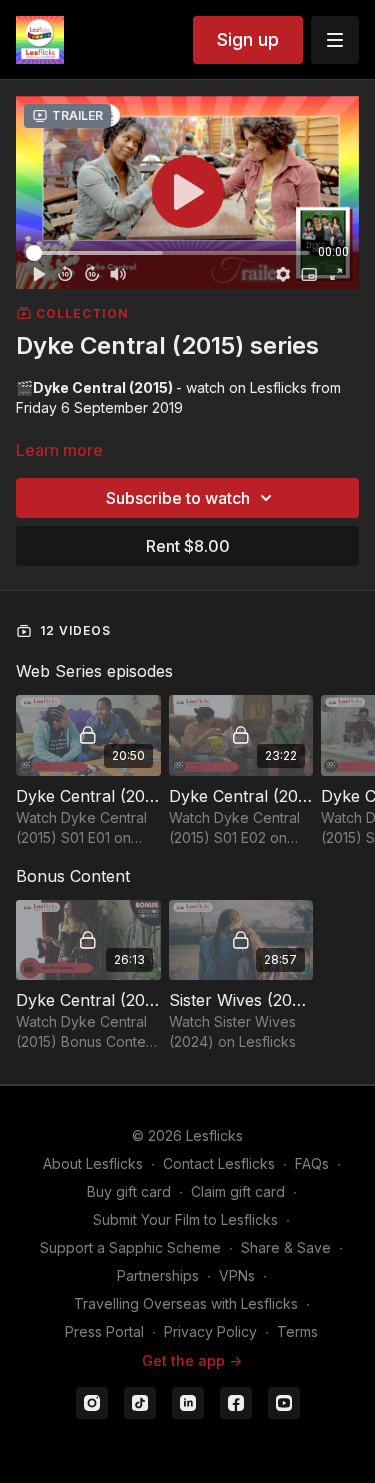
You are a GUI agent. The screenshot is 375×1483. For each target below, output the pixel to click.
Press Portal (104, 1331)
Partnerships (158, 1275)
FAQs (312, 1163)
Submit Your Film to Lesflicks (185, 1219)
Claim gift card (238, 1191)
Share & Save (286, 1247)
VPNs (237, 1275)
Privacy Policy (210, 1331)
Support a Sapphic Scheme (130, 1247)
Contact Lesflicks (219, 1163)
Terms (297, 1331)
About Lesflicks (93, 1163)
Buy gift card (129, 1191)
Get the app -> (192, 1360)
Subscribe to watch (178, 498)
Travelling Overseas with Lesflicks (186, 1303)
